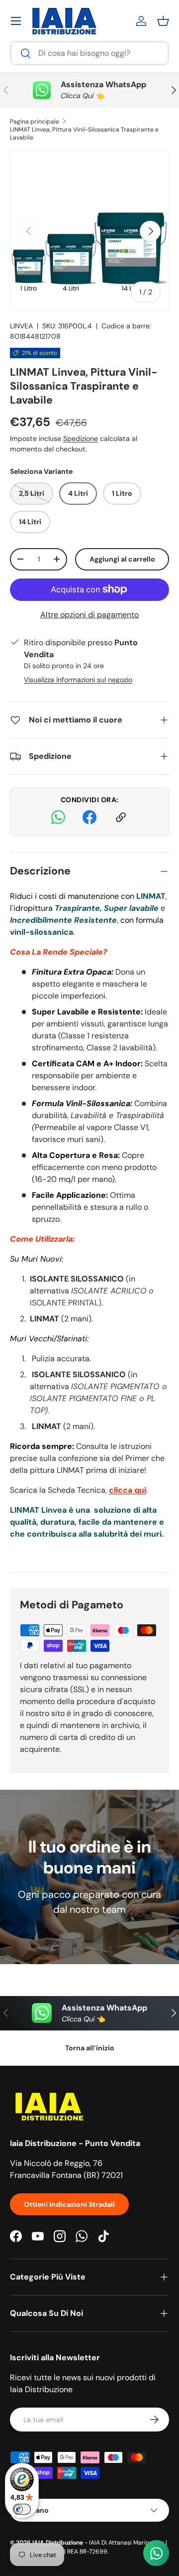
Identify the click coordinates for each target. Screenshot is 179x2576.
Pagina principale (35, 122)
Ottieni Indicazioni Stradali (69, 2204)
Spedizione (81, 438)
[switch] (22, 2509)
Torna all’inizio (90, 2048)
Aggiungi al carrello (122, 559)
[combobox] (89, 53)
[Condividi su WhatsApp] (58, 819)
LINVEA (21, 326)
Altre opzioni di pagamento (89, 615)
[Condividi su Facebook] (89, 819)
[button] (163, 21)
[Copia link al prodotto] (121, 819)
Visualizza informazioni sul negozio (78, 680)
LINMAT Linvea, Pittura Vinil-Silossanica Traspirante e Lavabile (84, 134)
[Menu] (16, 21)
